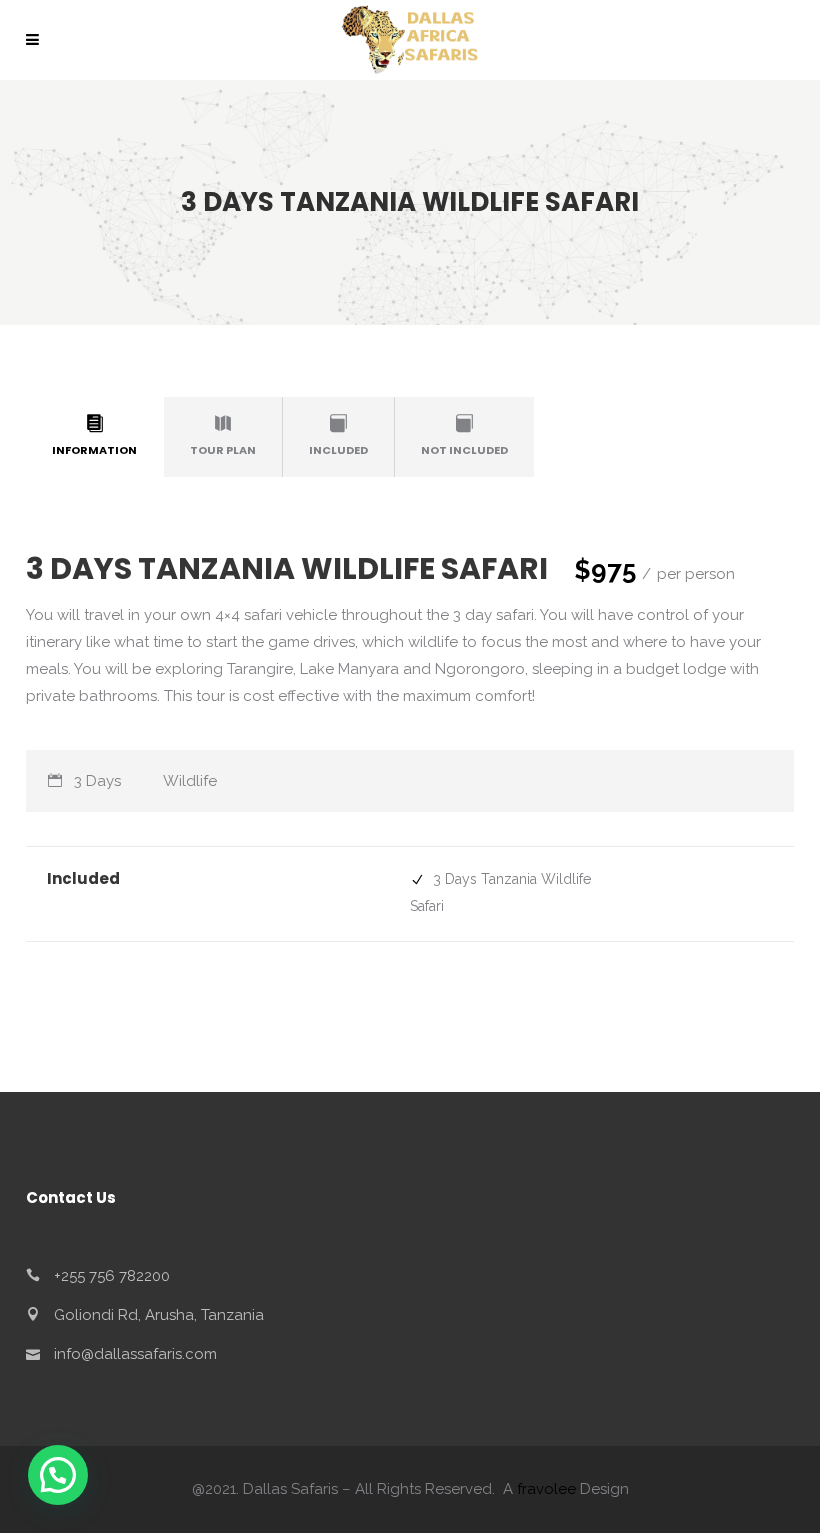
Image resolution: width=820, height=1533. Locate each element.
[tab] (95, 437)
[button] (58, 1475)
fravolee (546, 1489)
